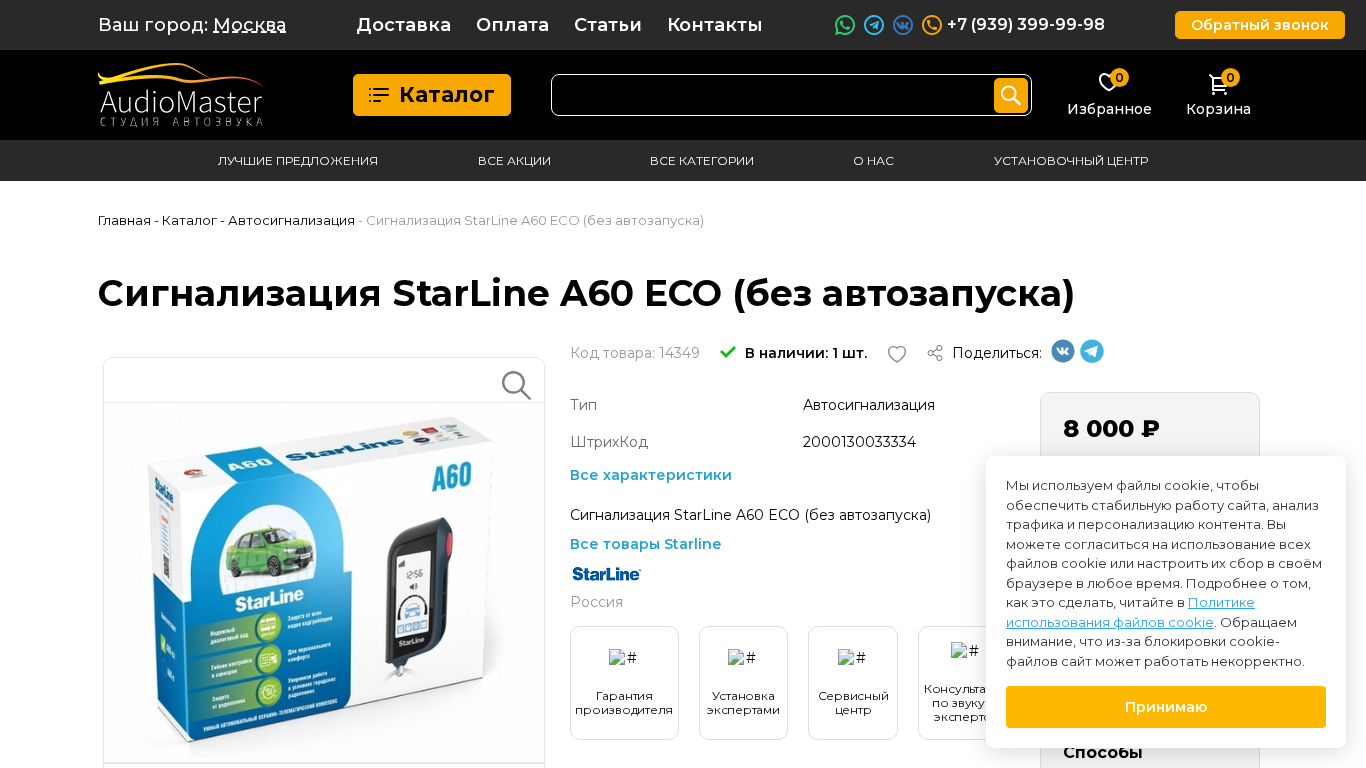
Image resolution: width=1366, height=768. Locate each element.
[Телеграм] (1092, 358)
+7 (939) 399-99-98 (1026, 24)
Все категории (702, 160)
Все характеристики (651, 475)
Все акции (514, 160)
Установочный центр (1071, 160)
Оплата (512, 25)
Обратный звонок (1260, 25)
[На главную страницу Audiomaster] (181, 95)
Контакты (715, 25)
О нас (873, 160)
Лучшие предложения (298, 160)
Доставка (403, 25)
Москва (249, 25)
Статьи (608, 25)
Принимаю (1166, 707)
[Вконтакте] (1063, 358)
